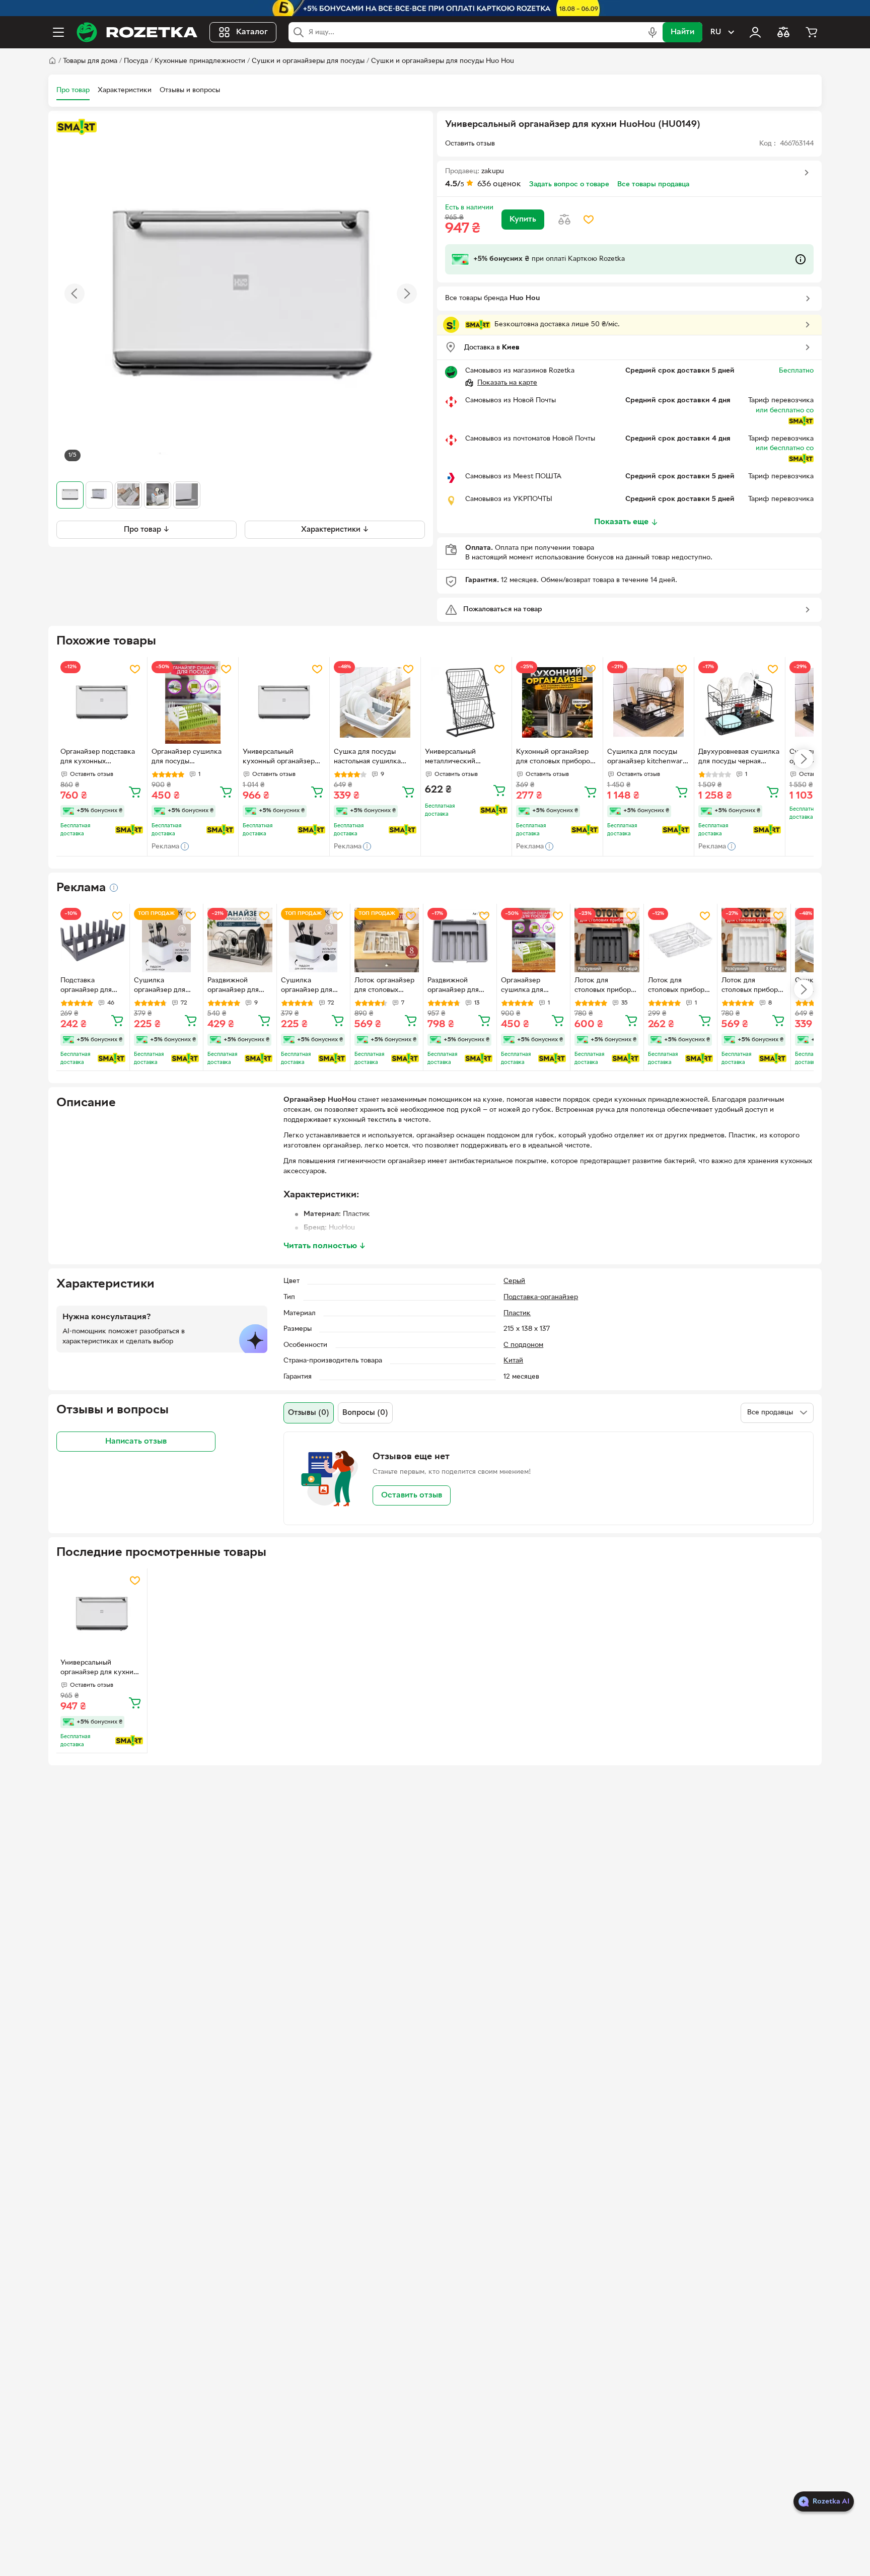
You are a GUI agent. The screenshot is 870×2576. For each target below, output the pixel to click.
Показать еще (621, 522)
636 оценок (499, 184)
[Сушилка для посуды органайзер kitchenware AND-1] (648, 702)
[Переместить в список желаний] (589, 220)
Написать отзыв (136, 1441)
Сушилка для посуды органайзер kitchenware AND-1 (647, 758)
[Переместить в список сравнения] (564, 220)
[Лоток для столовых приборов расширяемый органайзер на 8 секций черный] (607, 940)
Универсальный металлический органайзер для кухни (461, 758)
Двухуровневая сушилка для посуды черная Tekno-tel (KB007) (739, 758)
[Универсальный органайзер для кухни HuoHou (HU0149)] (102, 1614)
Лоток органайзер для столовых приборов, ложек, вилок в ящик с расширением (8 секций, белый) (384, 986)
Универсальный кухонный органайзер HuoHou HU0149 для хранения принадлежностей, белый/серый (279, 758)
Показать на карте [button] (507, 383)
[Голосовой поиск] (652, 32)
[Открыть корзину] (812, 32)
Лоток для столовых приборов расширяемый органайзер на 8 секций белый (753, 986)
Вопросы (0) (365, 1413)
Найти (682, 32)
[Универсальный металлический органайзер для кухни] (466, 702)
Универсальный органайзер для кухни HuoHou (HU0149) (97, 1669)
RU (716, 32)
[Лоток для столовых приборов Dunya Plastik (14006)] (680, 940)
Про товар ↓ (147, 529)
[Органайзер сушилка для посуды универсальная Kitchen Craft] (193, 702)
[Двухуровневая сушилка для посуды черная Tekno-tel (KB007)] (740, 702)
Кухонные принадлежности (200, 61)
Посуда (136, 61)
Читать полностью (325, 1246)
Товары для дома (90, 61)
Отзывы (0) (309, 1413)
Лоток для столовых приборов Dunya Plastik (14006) (680, 986)
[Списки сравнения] (783, 32)
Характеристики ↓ (335, 529)
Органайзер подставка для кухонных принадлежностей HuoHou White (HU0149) (100, 758)
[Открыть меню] (58, 32)
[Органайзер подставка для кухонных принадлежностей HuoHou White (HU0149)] (102, 702)
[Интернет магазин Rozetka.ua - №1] (137, 32)
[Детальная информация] (114, 888)
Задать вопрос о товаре (569, 185)
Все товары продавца (653, 185)
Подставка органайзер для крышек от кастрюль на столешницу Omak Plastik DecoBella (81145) (91, 986)
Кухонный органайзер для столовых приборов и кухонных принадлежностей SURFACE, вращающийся (556, 758)
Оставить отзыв (412, 1495)
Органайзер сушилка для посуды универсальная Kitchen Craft (189, 758)
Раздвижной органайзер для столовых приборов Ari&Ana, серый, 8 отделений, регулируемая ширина (459, 986)
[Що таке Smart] (77, 127)
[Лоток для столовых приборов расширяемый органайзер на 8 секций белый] (754, 940)
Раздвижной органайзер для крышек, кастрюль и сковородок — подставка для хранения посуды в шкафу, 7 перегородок (239, 986)
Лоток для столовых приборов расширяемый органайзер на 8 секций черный (606, 986)
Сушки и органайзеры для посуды (308, 61)
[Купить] (135, 792)
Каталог (252, 32)
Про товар (73, 90)
